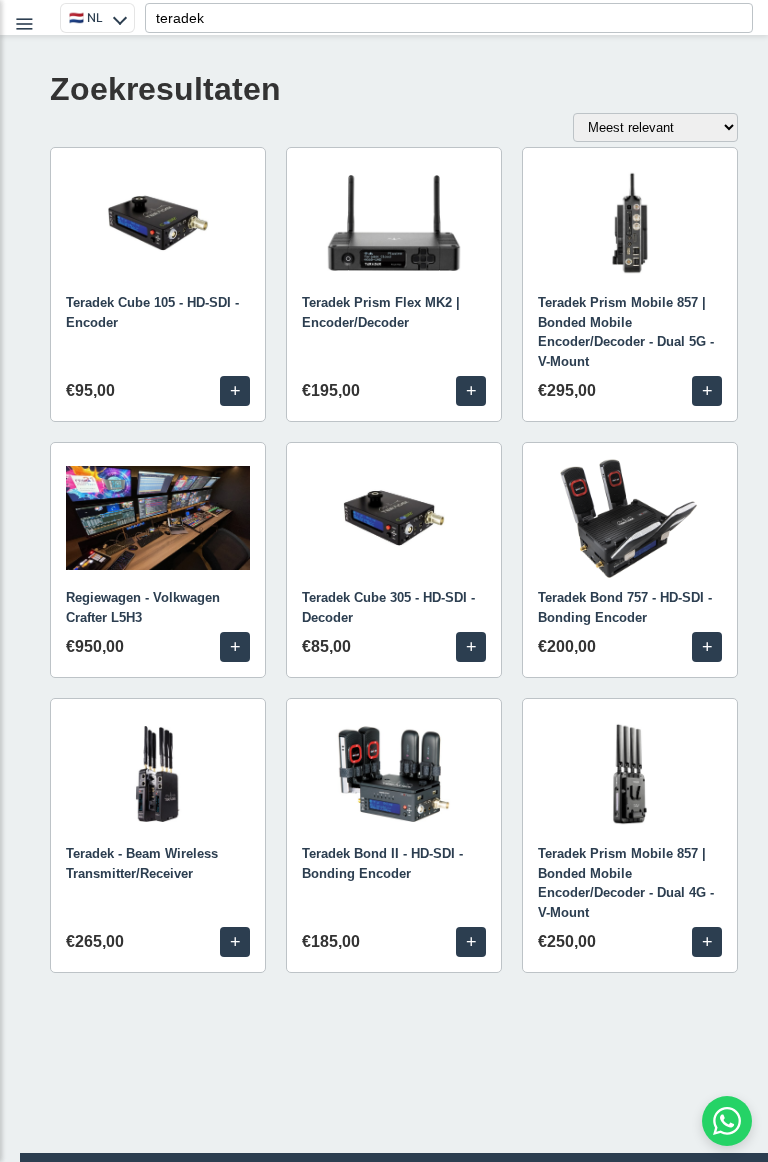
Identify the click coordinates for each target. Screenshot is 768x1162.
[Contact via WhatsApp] (727, 1121)
